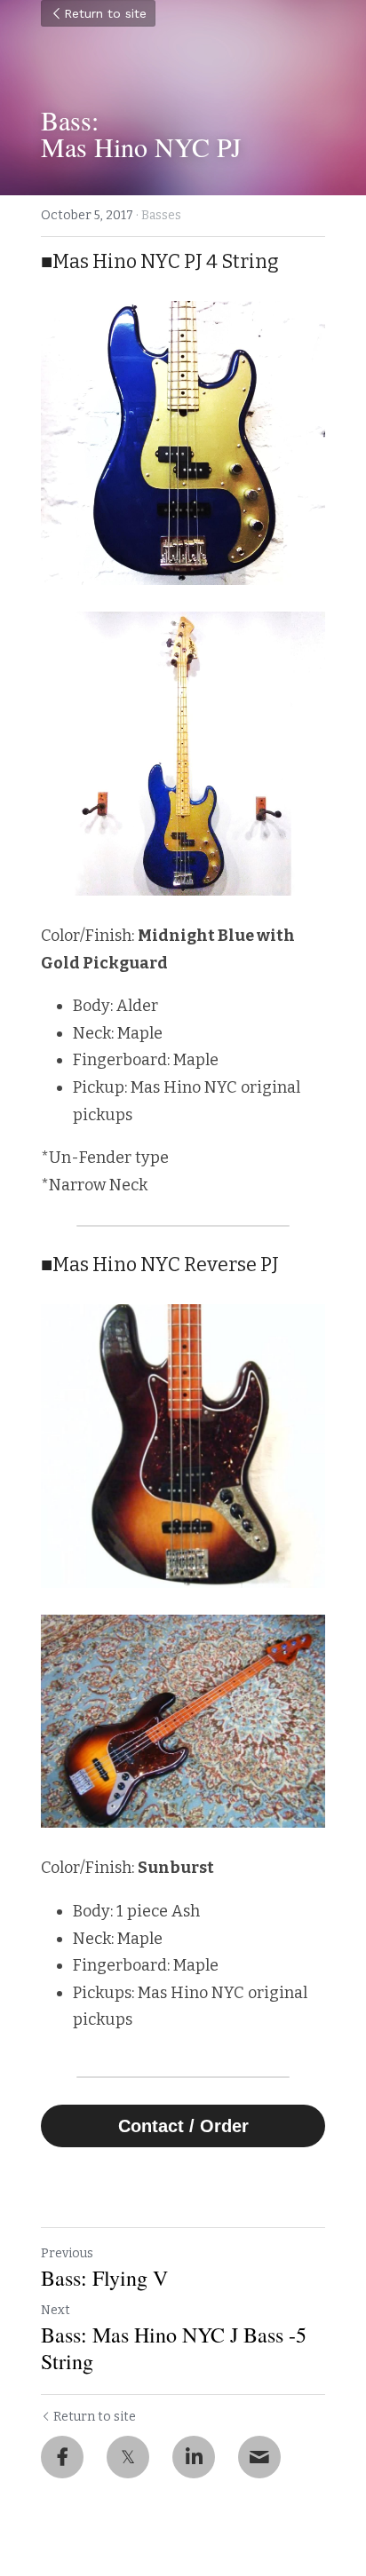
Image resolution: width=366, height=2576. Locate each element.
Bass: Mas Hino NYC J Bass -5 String (174, 2348)
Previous (67, 2253)
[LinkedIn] (194, 2457)
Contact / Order (183, 2126)
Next (56, 2310)
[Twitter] (128, 2457)
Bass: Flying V (104, 2278)
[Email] (259, 2457)
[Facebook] (62, 2457)
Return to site (105, 13)
